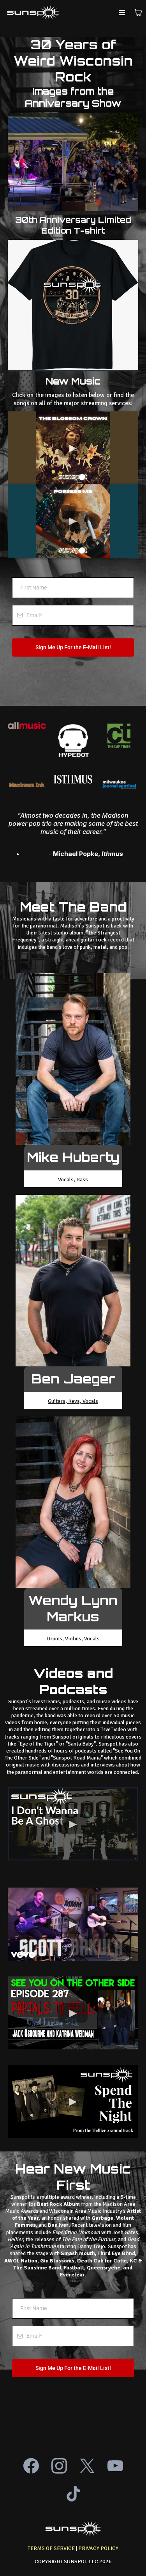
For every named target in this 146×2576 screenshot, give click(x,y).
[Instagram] (59, 2466)
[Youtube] (115, 2466)
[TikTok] (73, 2494)
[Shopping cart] (138, 13)
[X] (87, 2466)
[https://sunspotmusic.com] (33, 13)
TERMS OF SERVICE (51, 2548)
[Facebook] (31, 2466)
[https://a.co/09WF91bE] (73, 306)
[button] (122, 13)
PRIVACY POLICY (98, 2548)
